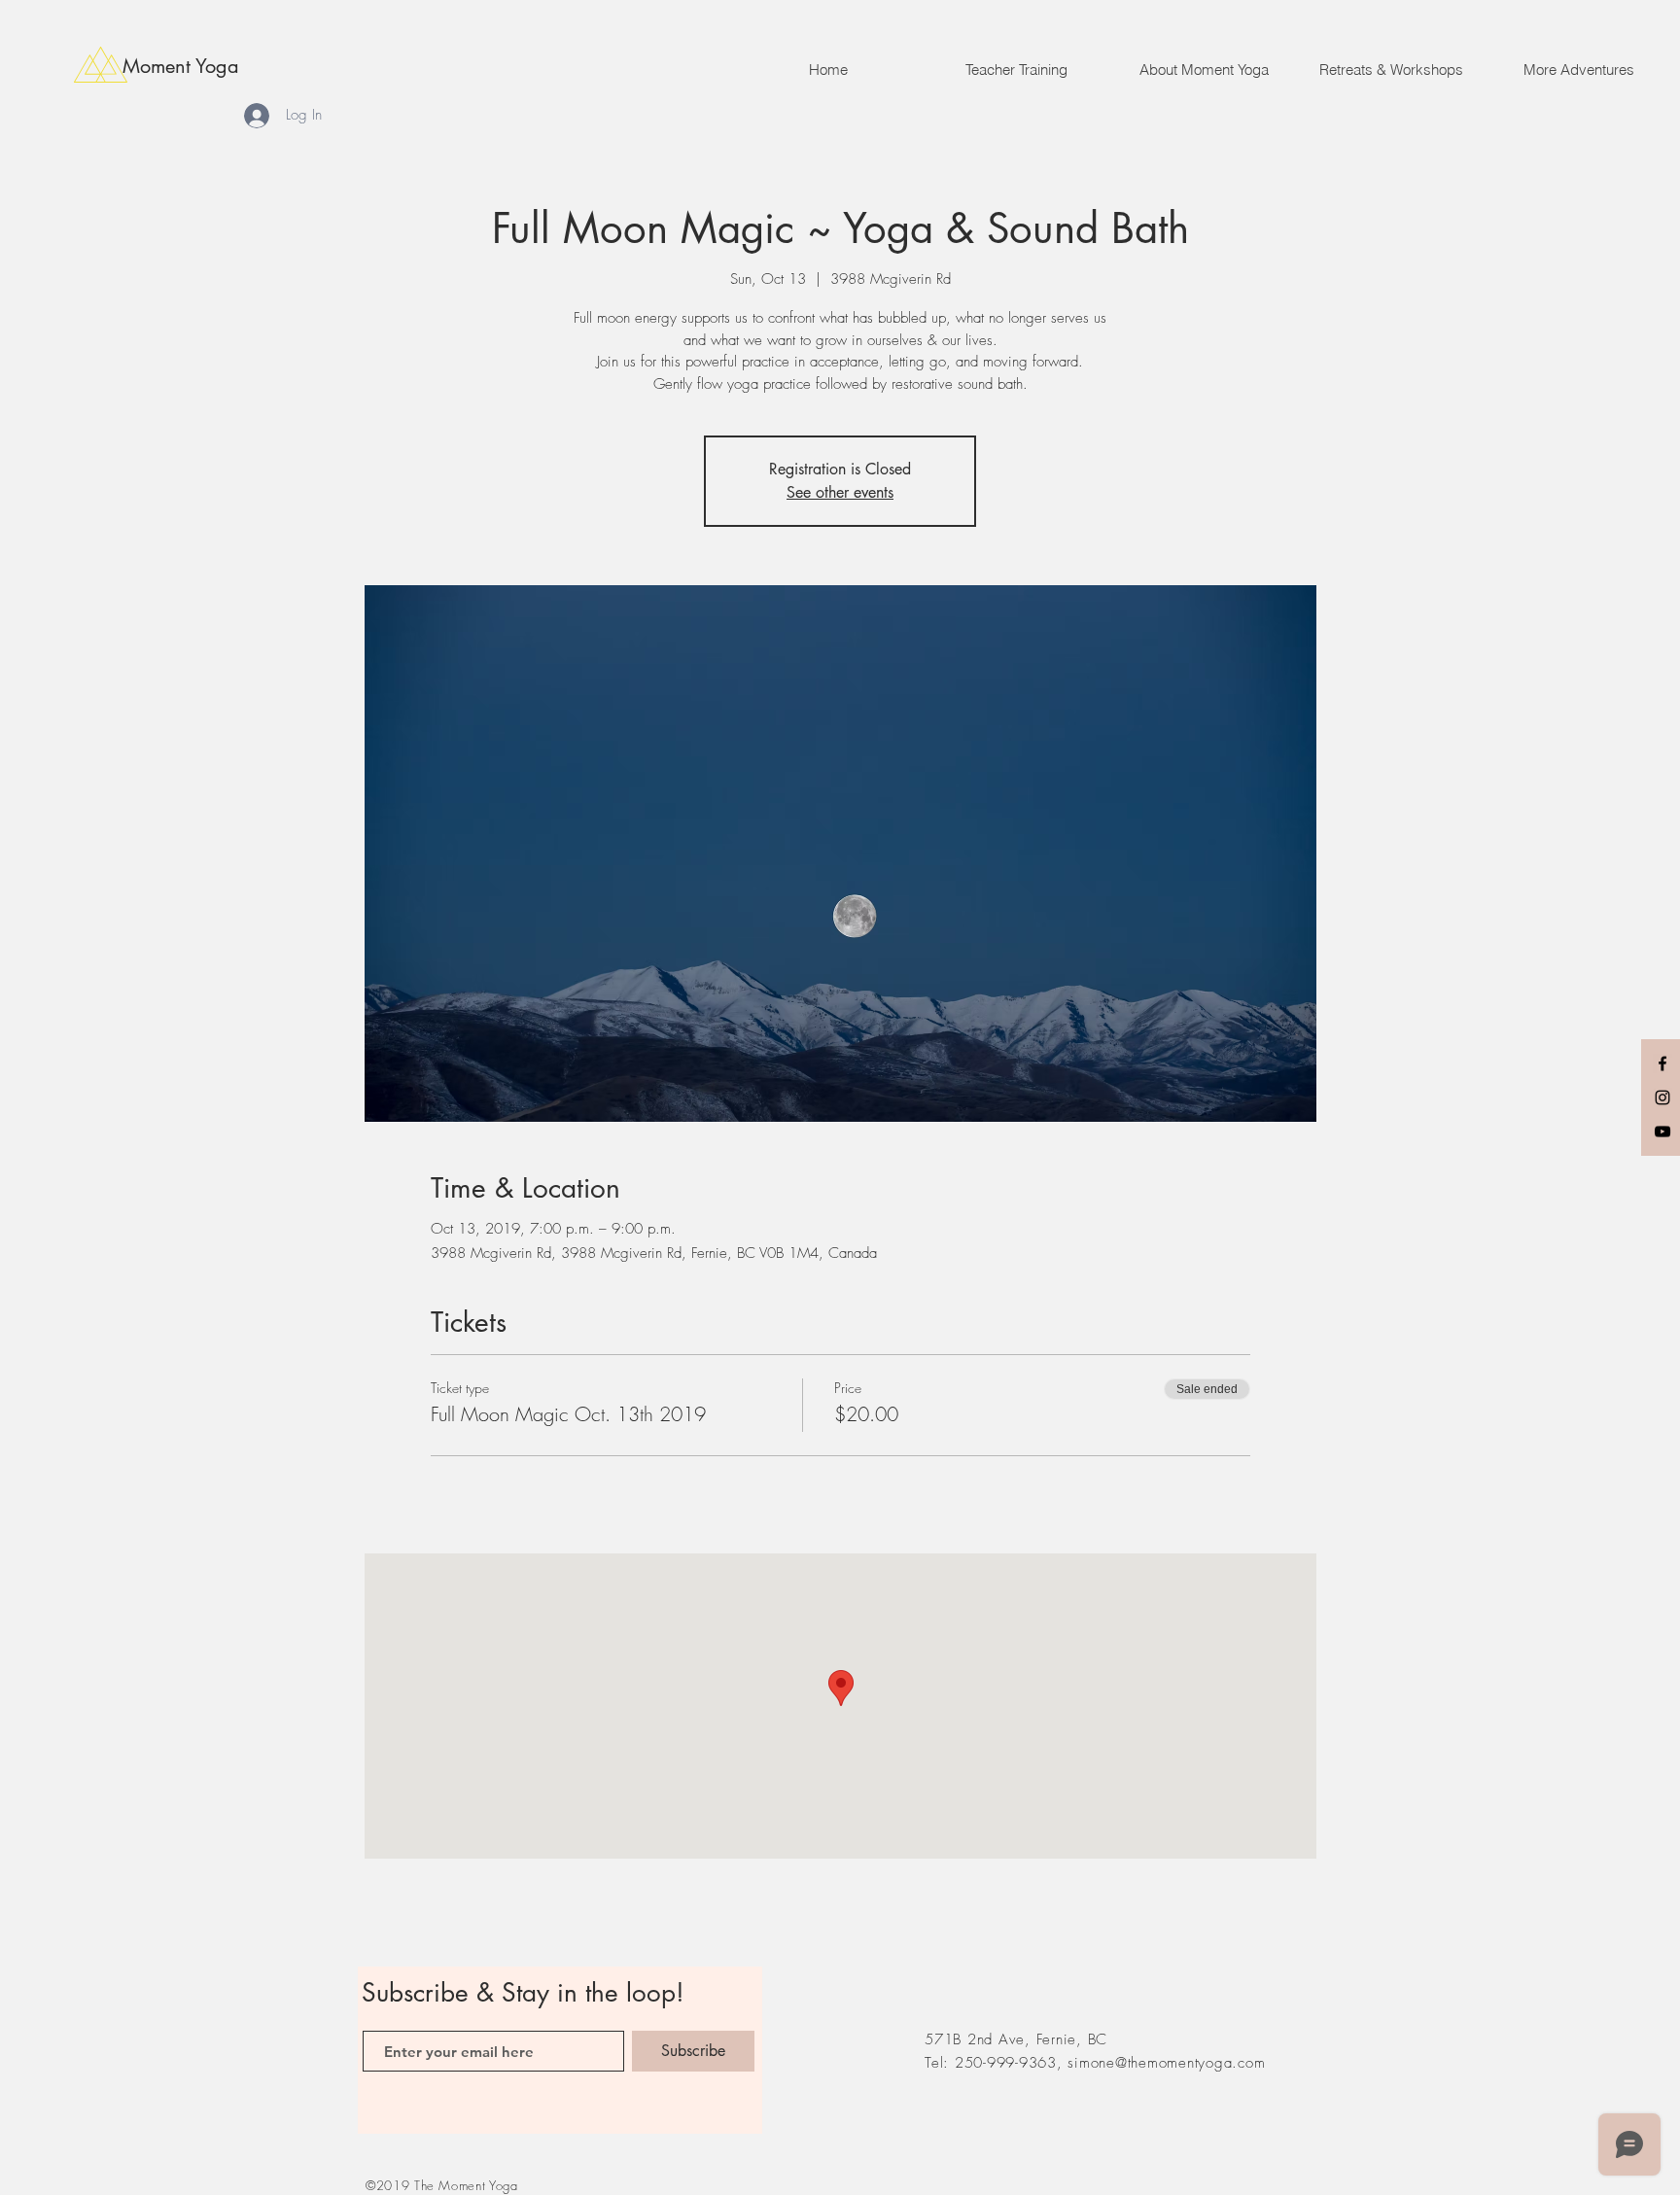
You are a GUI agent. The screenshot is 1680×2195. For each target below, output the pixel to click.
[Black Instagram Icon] (1662, 1097)
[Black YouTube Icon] (1662, 1132)
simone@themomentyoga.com (1166, 2063)
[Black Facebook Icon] (1662, 1063)
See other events (840, 492)
